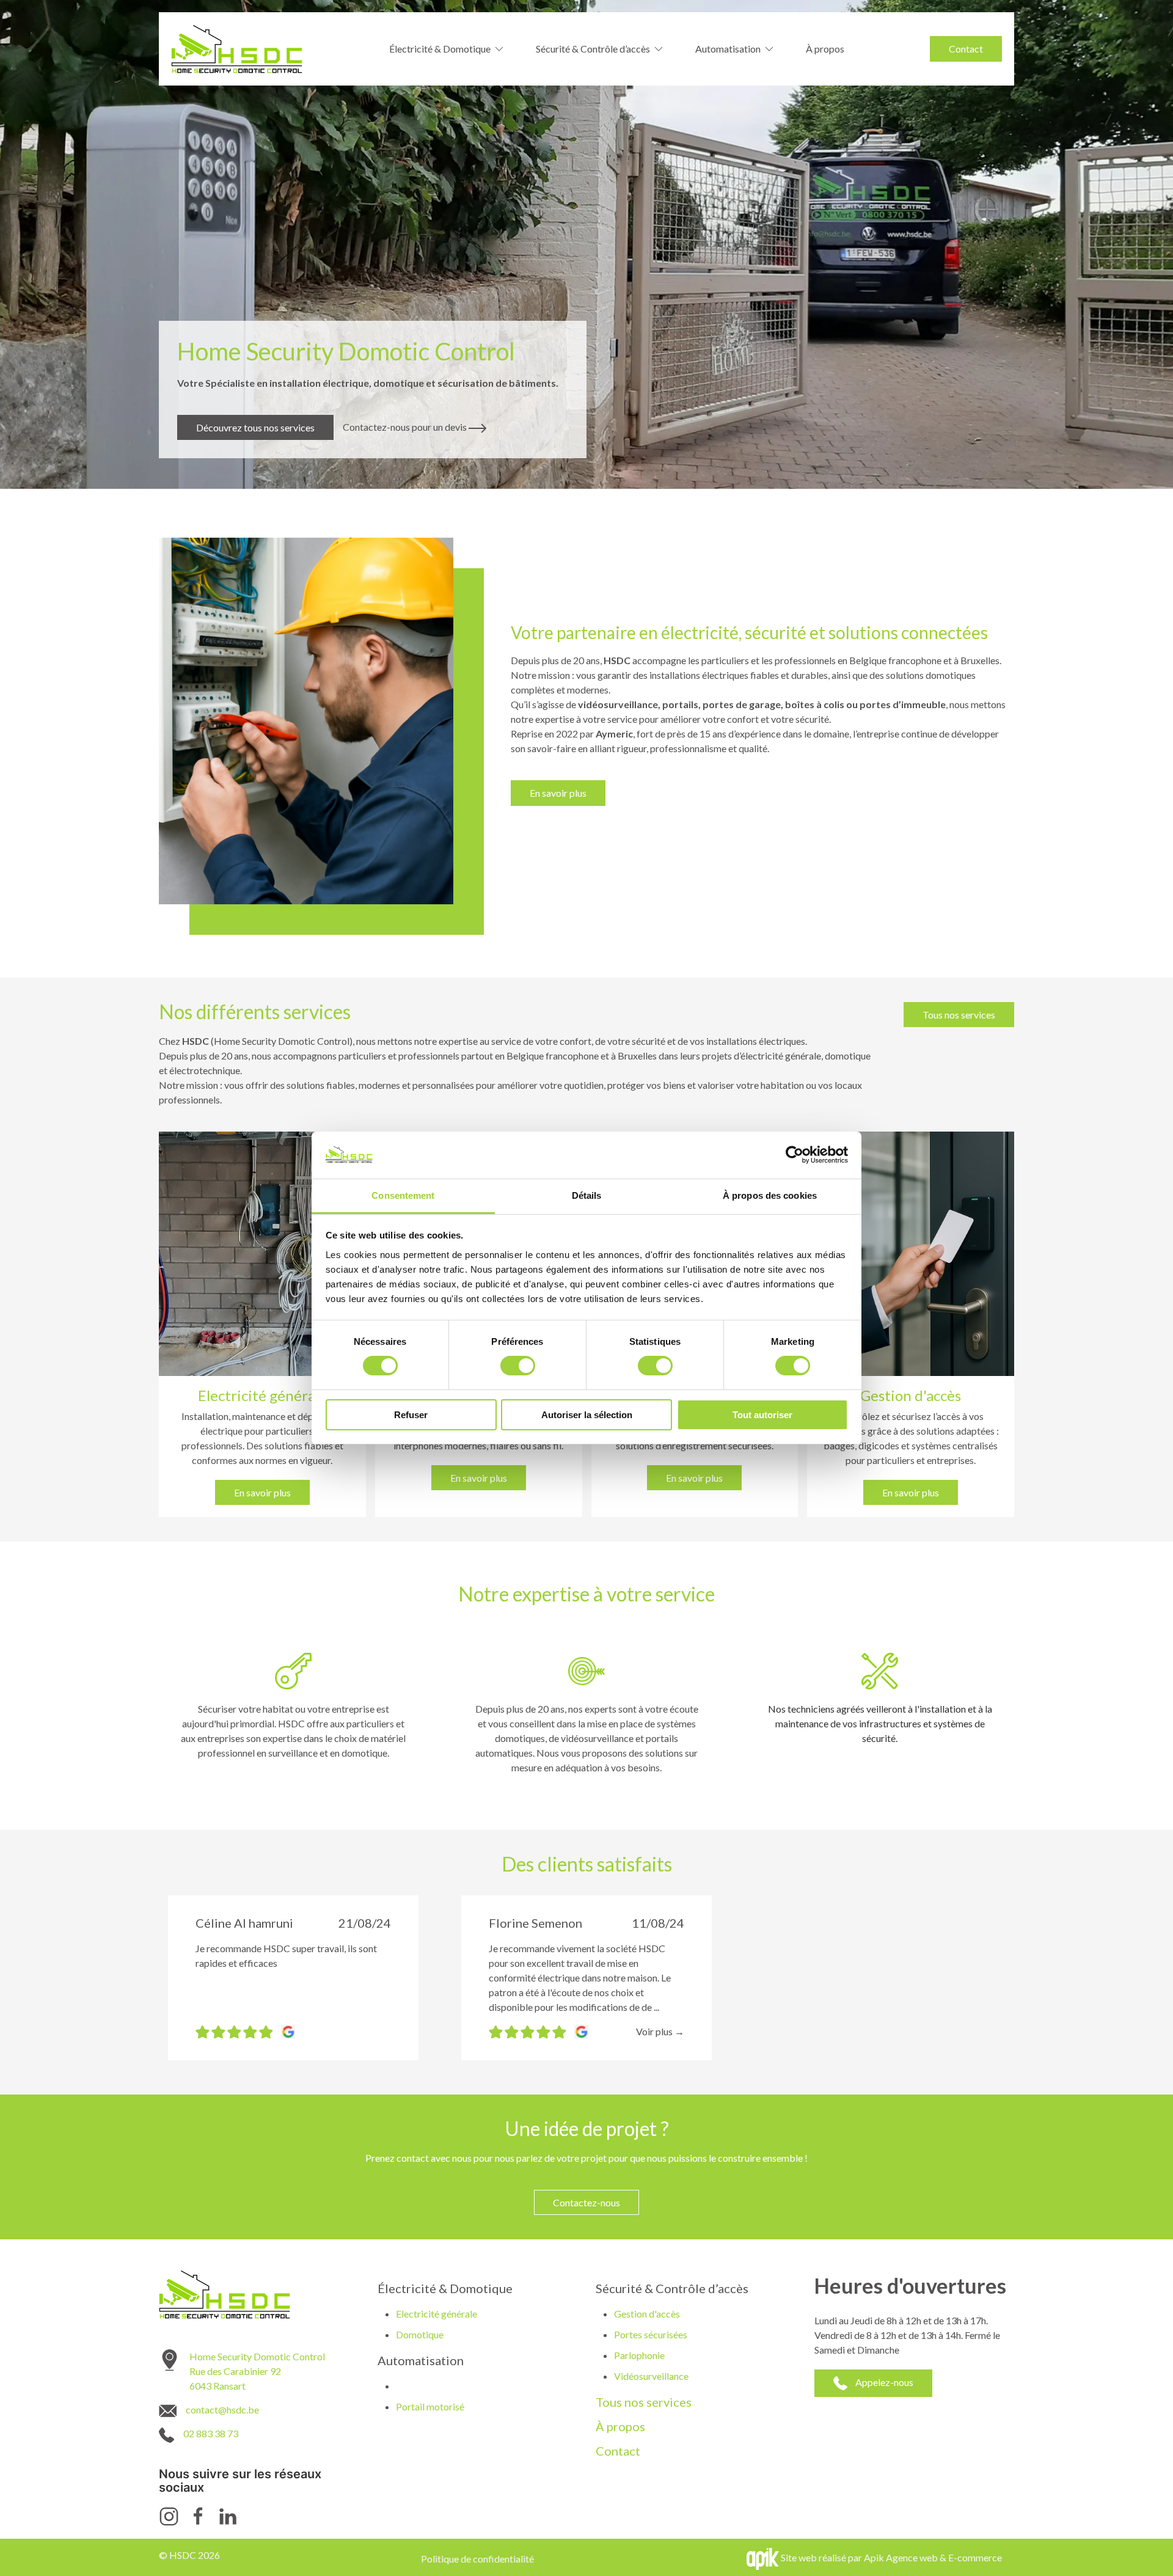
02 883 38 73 (211, 2433)
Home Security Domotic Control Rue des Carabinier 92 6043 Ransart (257, 2371)
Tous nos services (959, 1015)
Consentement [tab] (403, 1195)
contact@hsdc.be (222, 2410)
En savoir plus (558, 793)
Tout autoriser (762, 1415)
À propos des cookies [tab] (770, 1195)
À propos (825, 49)
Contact (966, 49)
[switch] (518, 1366)
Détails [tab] (587, 1195)
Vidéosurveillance (651, 2376)
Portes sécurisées (651, 2334)
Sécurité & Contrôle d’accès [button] (593, 49)
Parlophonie (639, 2355)
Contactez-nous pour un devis (406, 427)
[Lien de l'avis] (285, 2031)
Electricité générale (437, 2314)
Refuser (411, 1415)
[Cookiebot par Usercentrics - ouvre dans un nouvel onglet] (795, 1155)
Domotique (420, 2334)
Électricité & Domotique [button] (440, 49)
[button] (660, 2031)
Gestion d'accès (647, 2314)
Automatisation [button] (728, 49)
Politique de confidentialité (477, 2559)
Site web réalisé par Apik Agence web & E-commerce (891, 2557)
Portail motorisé (430, 2406)
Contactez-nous (586, 2202)
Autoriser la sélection (587, 1415)
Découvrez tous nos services (255, 427)
